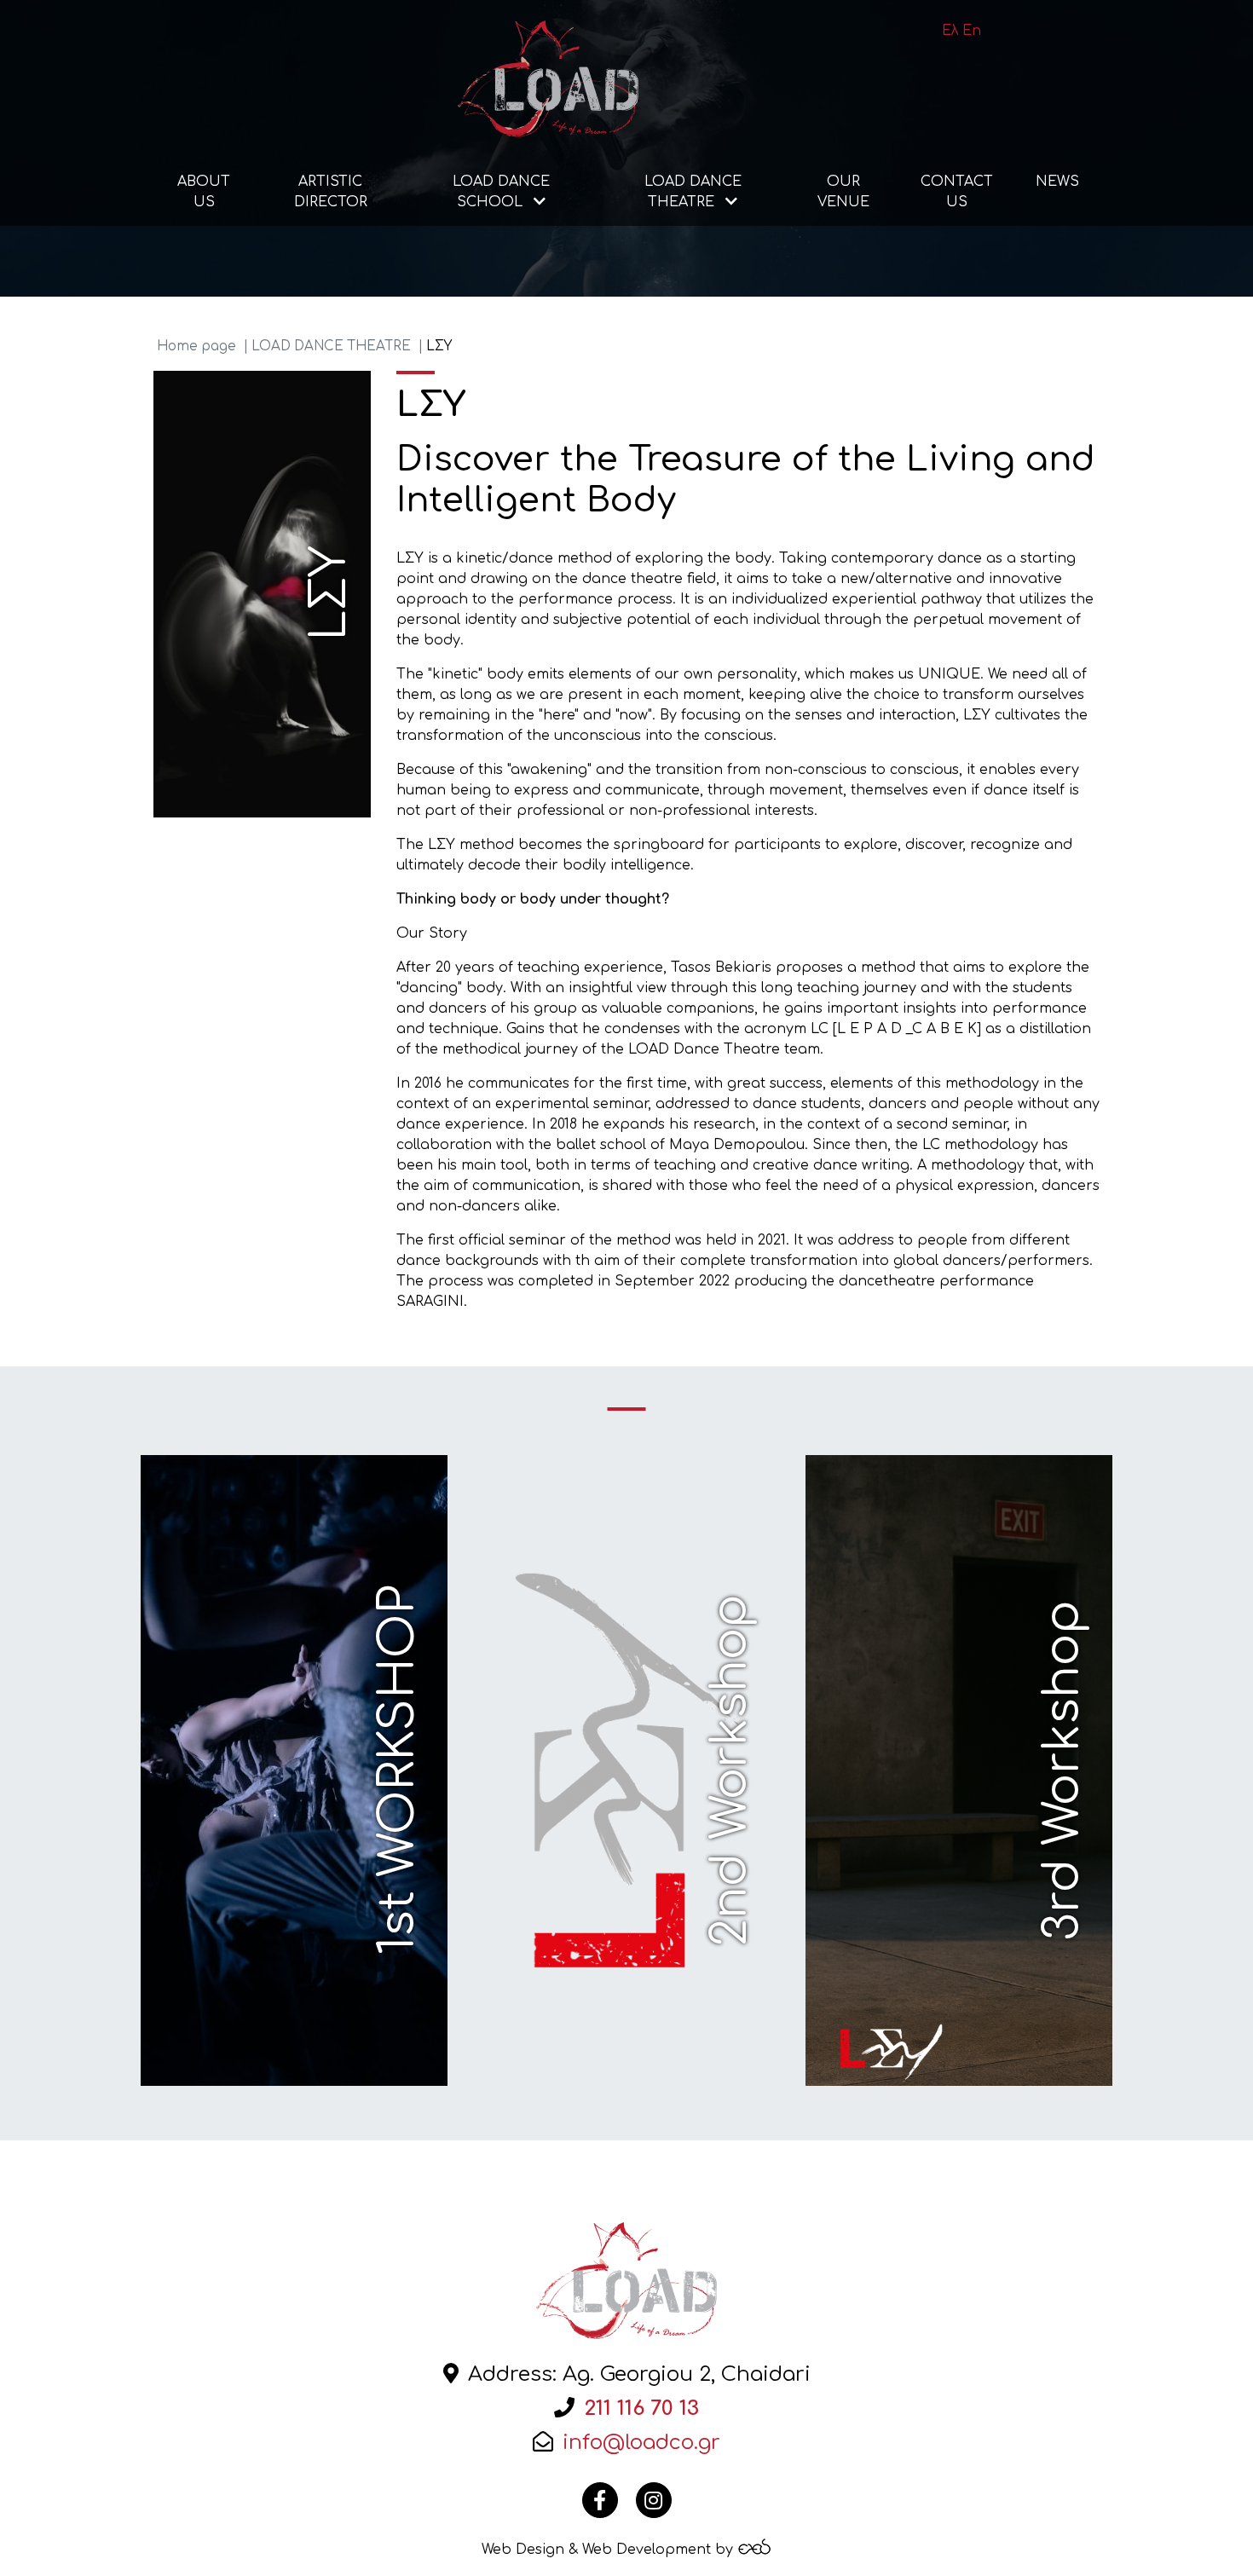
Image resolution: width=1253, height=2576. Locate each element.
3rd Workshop (1063, 1770)
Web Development (647, 2550)
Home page (196, 347)
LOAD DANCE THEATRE (331, 347)
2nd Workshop (730, 1770)
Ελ (950, 31)
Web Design (523, 2550)
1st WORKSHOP (398, 1770)
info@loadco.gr (641, 2443)
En (972, 31)
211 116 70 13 (641, 2409)
